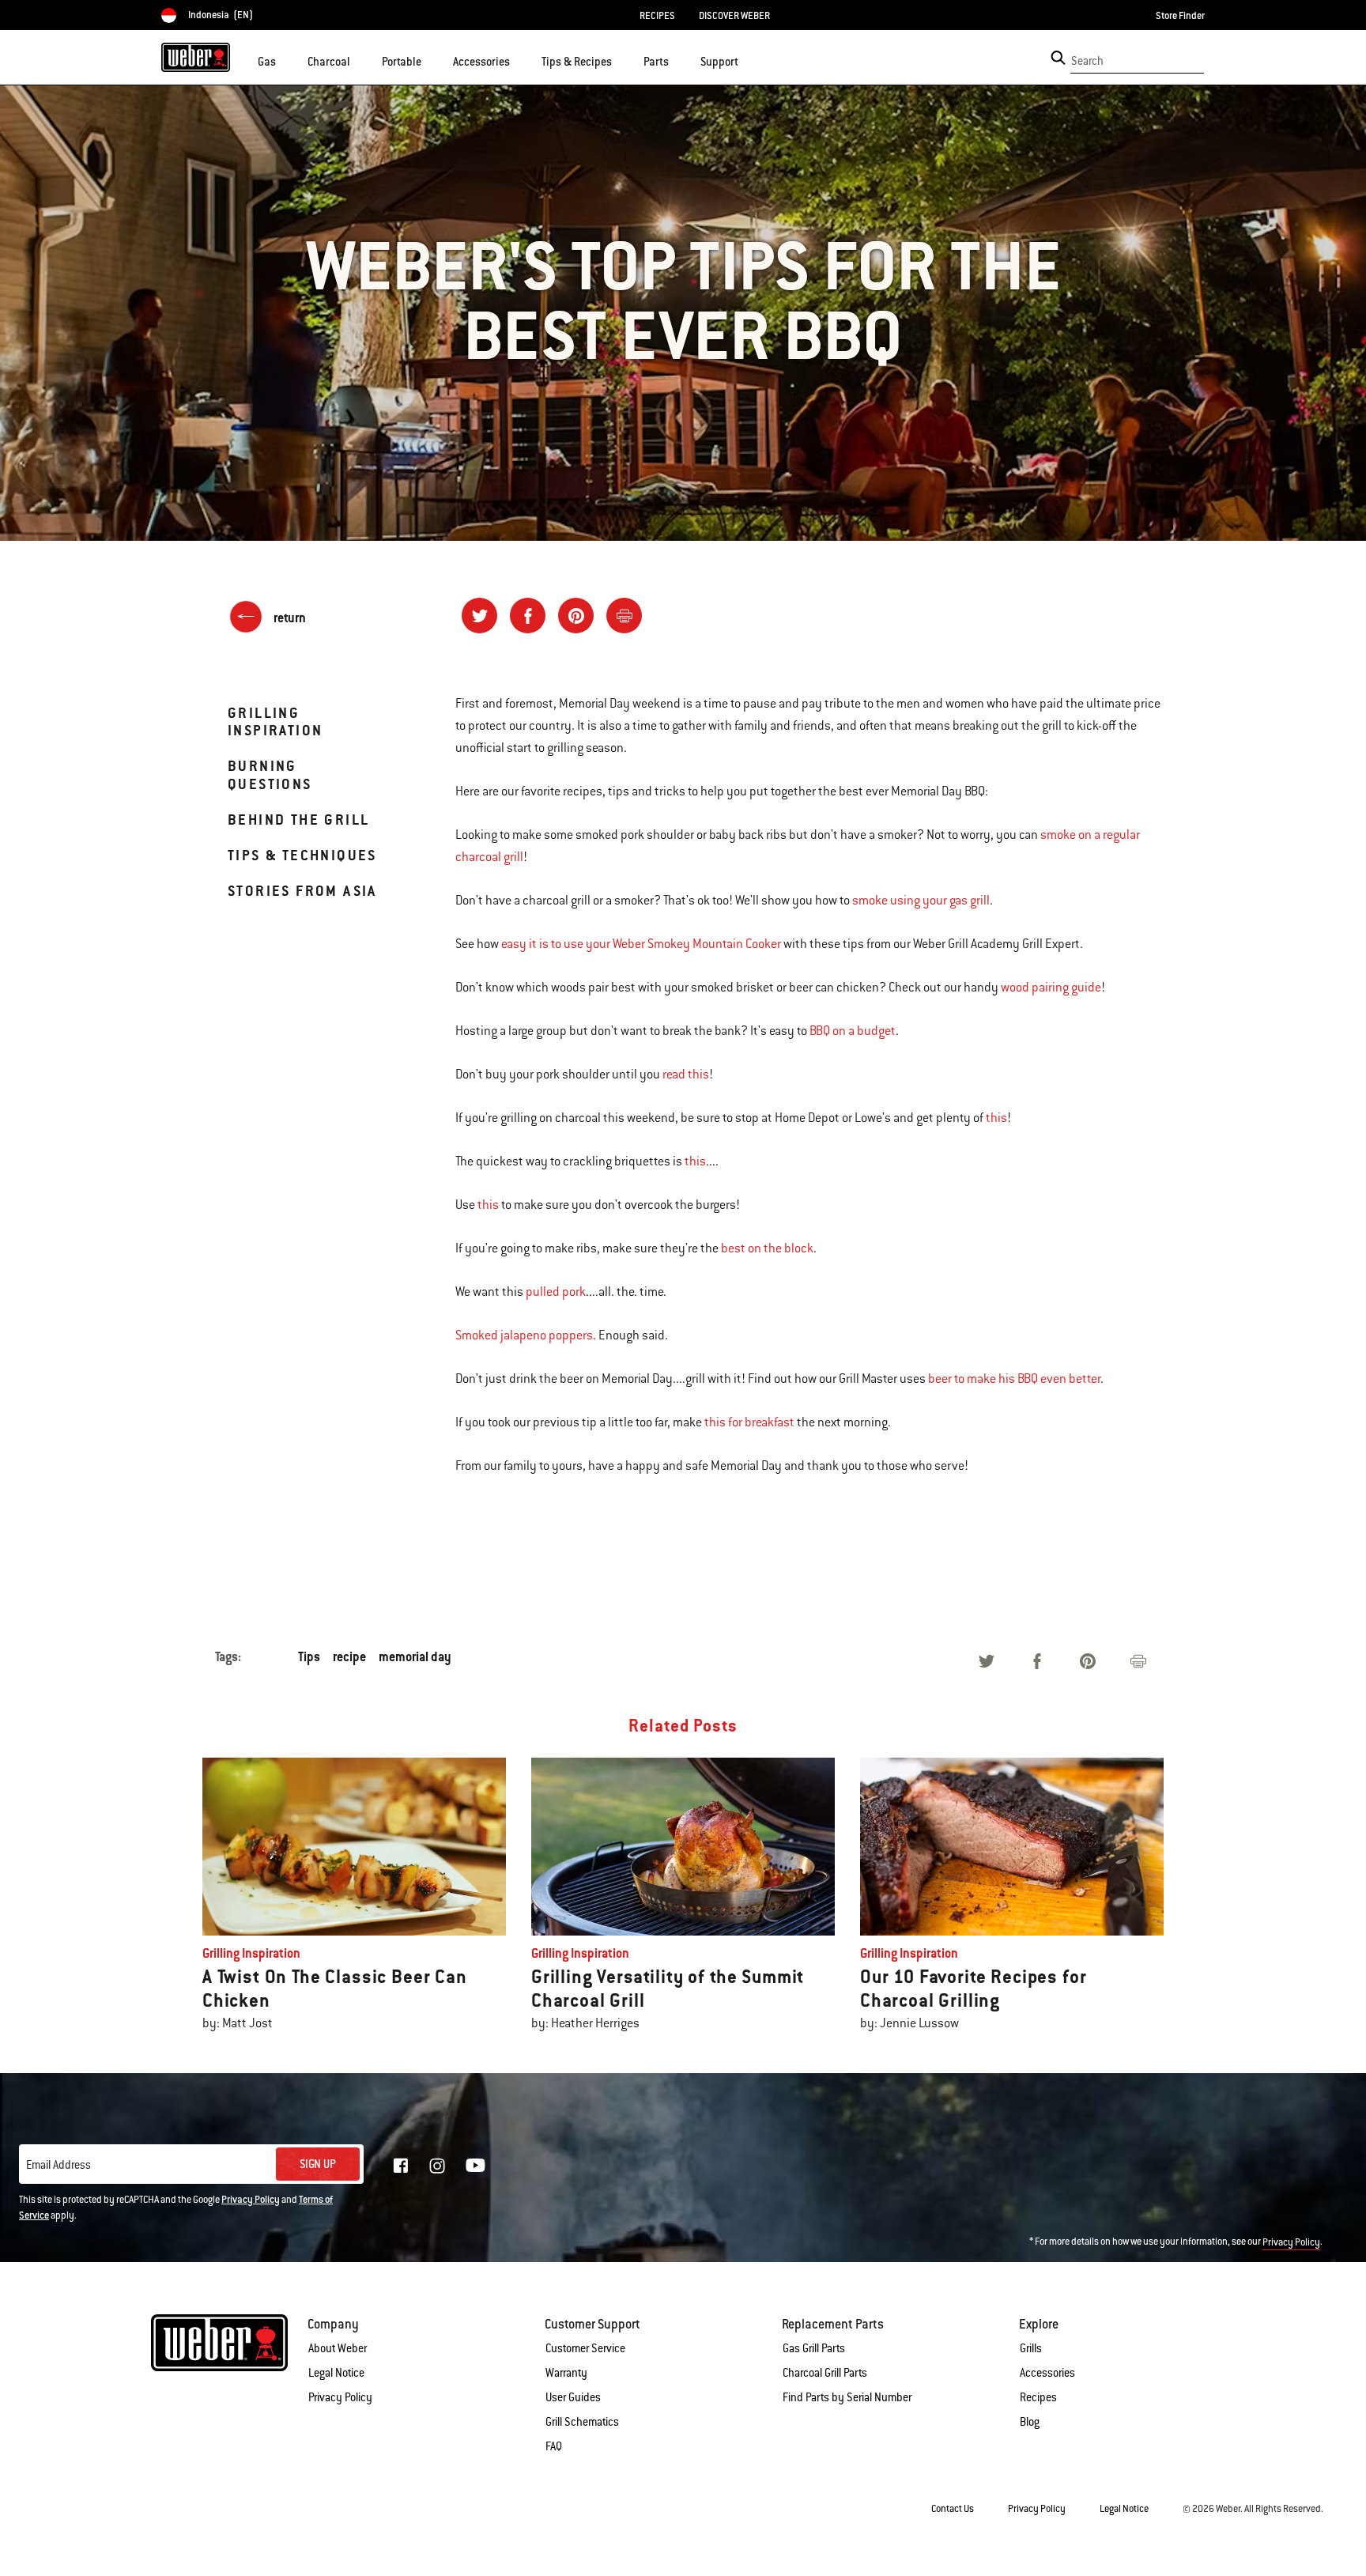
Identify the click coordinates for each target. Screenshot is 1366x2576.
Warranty (566, 2373)
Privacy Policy (251, 2200)
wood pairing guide (1051, 988)
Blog (1030, 2422)
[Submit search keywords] (1058, 58)
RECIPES (657, 16)
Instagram (437, 2166)
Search (1087, 61)
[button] (285, 60)
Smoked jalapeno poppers (524, 1335)
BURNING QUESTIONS (270, 774)
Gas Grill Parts (814, 2348)
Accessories (1047, 2373)
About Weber (338, 2348)
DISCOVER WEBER (734, 16)
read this (686, 1075)
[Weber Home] (196, 57)
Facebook (401, 2166)
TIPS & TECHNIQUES (302, 855)
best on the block (767, 1248)
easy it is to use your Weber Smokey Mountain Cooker (641, 944)
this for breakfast (749, 1422)
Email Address (58, 2165)
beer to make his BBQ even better (1014, 1379)
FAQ (554, 2446)
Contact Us (953, 2509)
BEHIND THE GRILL (298, 820)
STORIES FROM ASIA (302, 891)
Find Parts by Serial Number (847, 2397)
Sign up (318, 2164)
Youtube (475, 2165)
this (996, 1118)
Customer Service (585, 2348)
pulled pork (556, 1292)
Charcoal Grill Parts (825, 2373)
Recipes (1038, 2397)
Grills (1031, 2348)
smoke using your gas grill (921, 901)
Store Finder (1180, 16)
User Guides (573, 2397)
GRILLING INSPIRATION (275, 721)
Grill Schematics (582, 2422)
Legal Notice (336, 2373)
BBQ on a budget (853, 1031)
